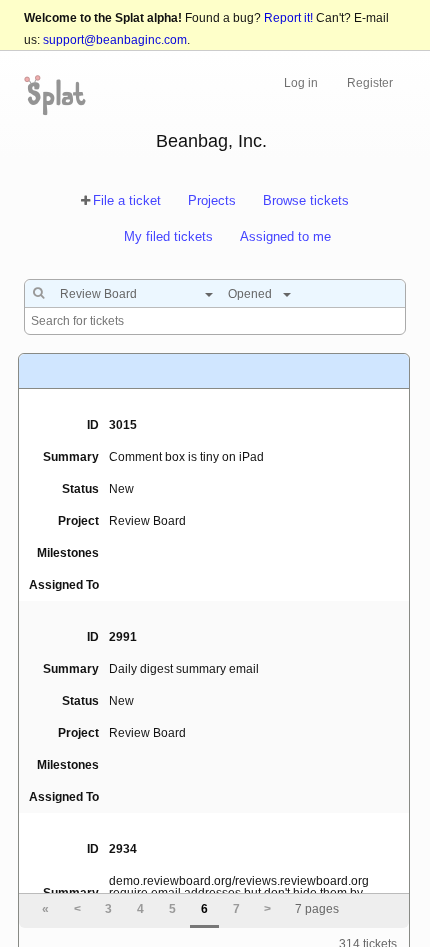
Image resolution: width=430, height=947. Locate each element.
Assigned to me (285, 236)
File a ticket (127, 200)
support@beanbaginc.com (115, 40)
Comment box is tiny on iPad (186, 457)
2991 (123, 637)
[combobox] (131, 294)
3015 (123, 425)
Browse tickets (306, 200)
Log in (301, 83)
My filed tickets (168, 236)
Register (370, 83)
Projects (212, 200)
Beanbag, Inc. (211, 141)
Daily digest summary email (184, 669)
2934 (123, 849)
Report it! (288, 18)
